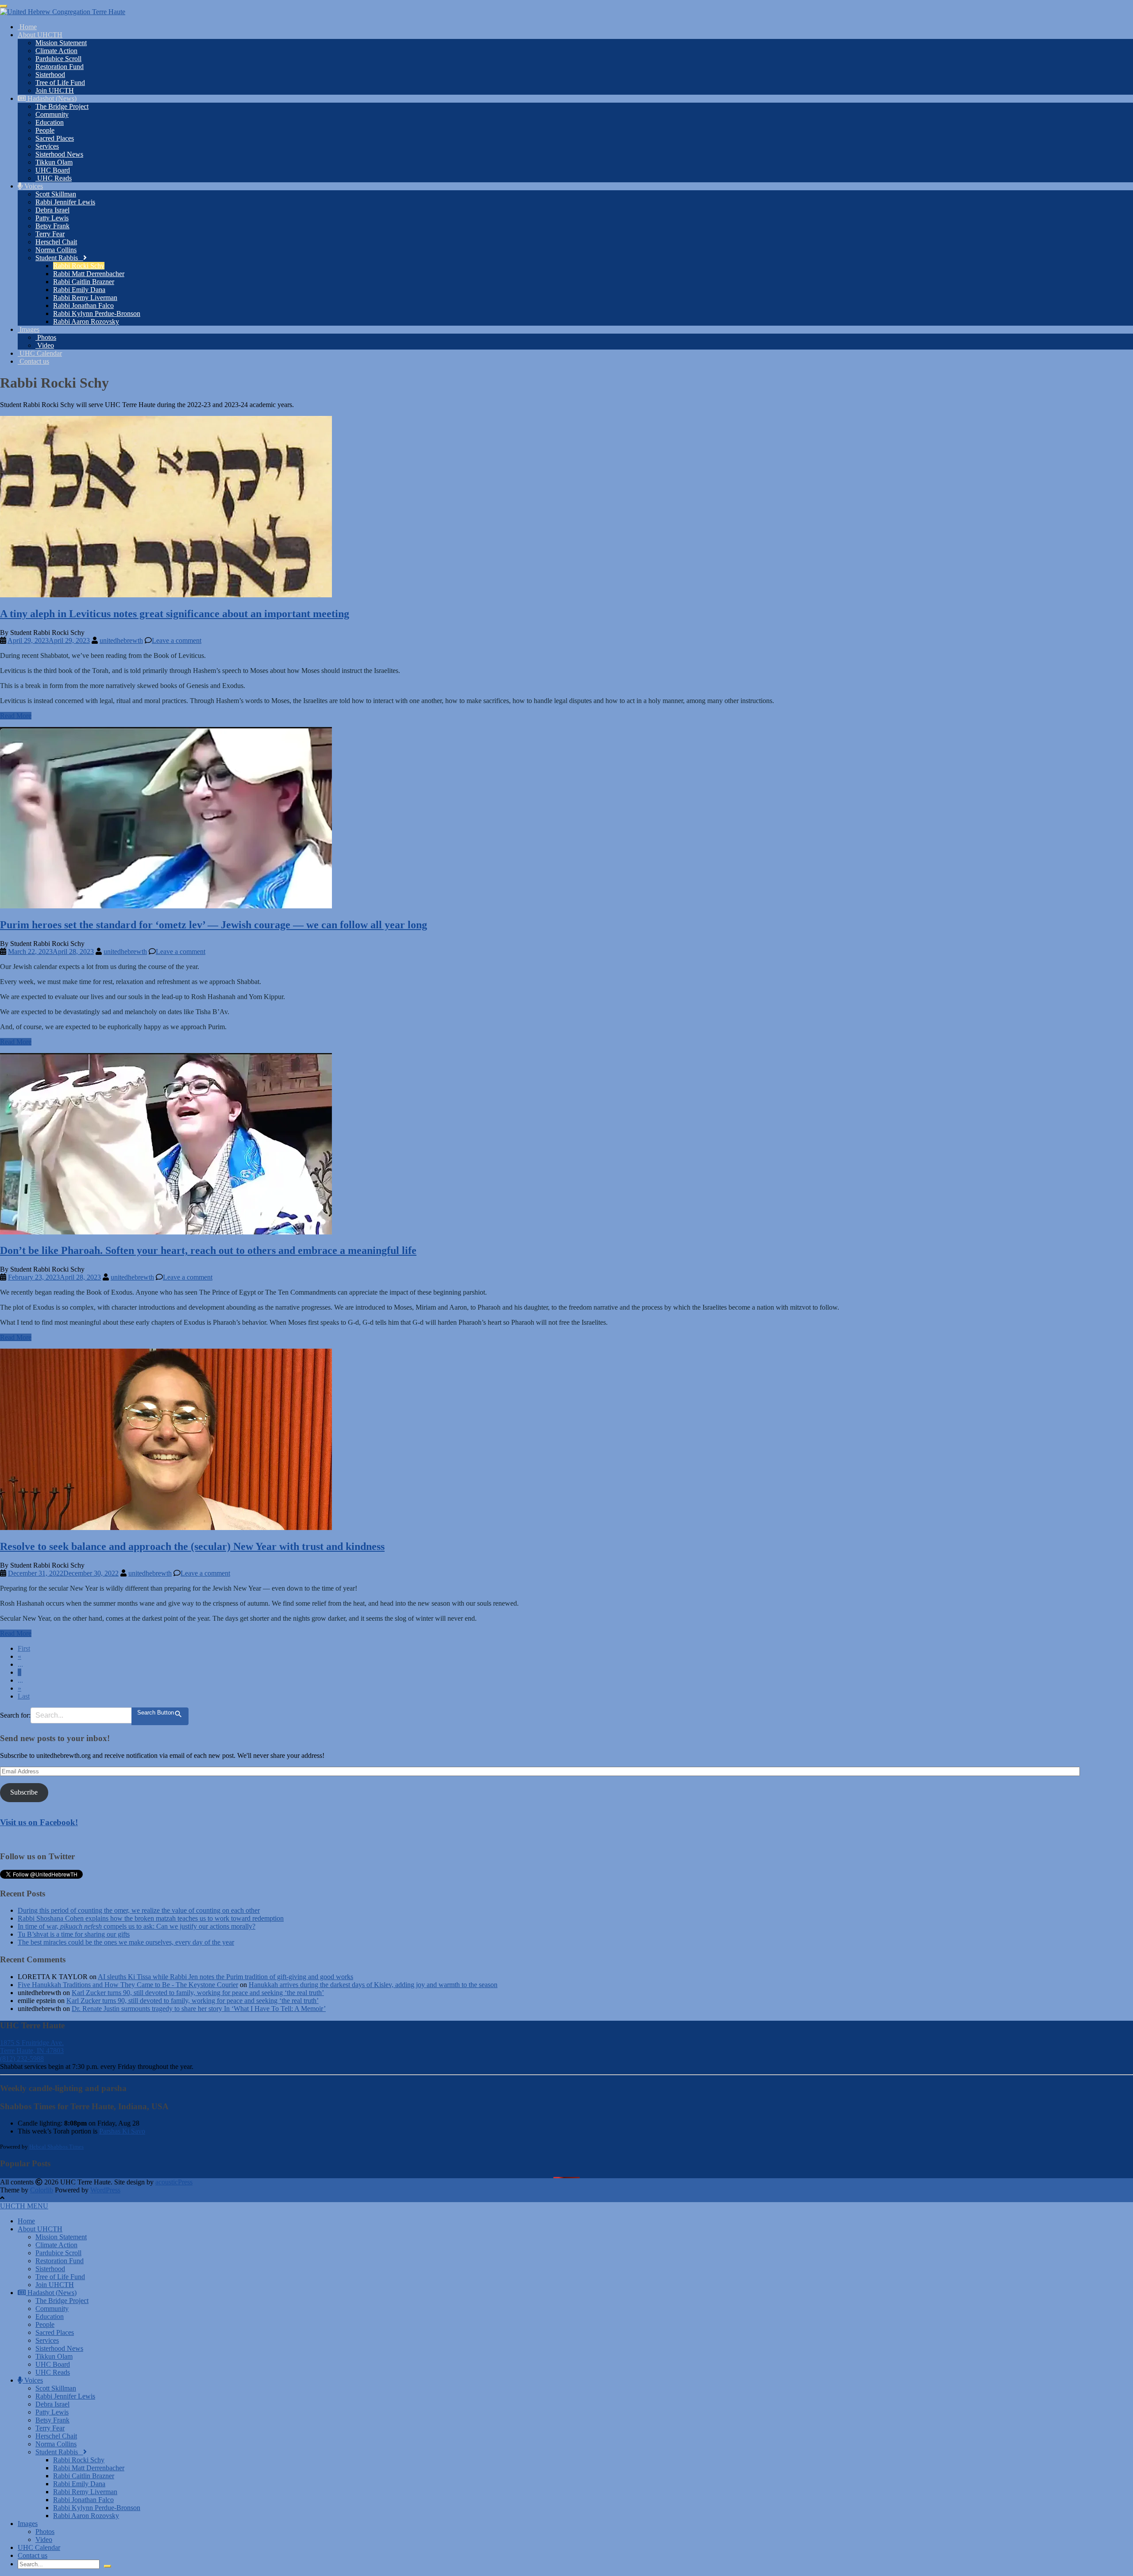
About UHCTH (40, 35)
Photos (46, 337)
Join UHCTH (55, 90)
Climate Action (56, 51)
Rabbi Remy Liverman (85, 298)
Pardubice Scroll (58, 59)
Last (24, 1696)
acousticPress (174, 2182)
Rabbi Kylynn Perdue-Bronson (97, 313)
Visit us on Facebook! (39, 1822)
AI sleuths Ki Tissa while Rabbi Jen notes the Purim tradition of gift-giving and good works (225, 1977)
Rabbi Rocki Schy (79, 266)
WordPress (105, 2190)
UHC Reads (54, 178)
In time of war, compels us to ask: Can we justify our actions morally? (137, 1926)
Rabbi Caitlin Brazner (84, 282)
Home (27, 27)
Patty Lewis (52, 218)
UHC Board (53, 170)
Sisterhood (50, 75)
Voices (33, 186)
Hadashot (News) (51, 98)
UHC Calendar (40, 353)
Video (45, 345)
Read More (16, 716)
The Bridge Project (62, 106)
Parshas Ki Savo (122, 2131)
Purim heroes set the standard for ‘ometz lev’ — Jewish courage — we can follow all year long (214, 925)
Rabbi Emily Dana (79, 290)
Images (29, 329)
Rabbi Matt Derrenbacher (89, 274)
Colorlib (42, 2190)
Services (47, 146)
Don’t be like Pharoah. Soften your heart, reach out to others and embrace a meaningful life (208, 1250)
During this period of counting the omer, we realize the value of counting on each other (139, 1910)
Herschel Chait (56, 242)
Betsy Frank (52, 226)
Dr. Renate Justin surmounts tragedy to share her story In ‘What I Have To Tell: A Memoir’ (199, 2009)
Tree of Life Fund (60, 83)
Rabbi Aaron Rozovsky (86, 321)
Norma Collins (56, 250)
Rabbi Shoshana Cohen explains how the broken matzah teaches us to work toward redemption (151, 1918)
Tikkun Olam (54, 162)
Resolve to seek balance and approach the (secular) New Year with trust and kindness (192, 1546)
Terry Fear (50, 234)
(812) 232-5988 (22, 2059)
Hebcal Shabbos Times (56, 2147)
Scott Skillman (56, 194)
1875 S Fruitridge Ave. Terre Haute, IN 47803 (32, 2047)
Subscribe (24, 1792)
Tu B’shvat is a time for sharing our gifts (74, 1934)
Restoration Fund (60, 67)
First (24, 1648)
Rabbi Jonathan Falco (83, 306)
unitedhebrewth (121, 640)
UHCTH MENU (24, 2206)
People (45, 130)
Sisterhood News (59, 154)
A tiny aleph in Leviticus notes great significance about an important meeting (175, 614)
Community (52, 114)
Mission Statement (61, 43)
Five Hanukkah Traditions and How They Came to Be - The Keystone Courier (128, 1985)
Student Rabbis (59, 258)
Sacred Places (55, 138)
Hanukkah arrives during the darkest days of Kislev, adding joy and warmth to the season (373, 1985)
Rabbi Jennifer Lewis (65, 202)
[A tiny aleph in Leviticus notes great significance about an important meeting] (166, 595)
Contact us (33, 361)
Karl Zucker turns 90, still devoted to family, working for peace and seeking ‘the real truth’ (198, 1993)
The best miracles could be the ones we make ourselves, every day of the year (126, 1942)
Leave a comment (177, 640)
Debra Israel (52, 210)
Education (50, 122)
